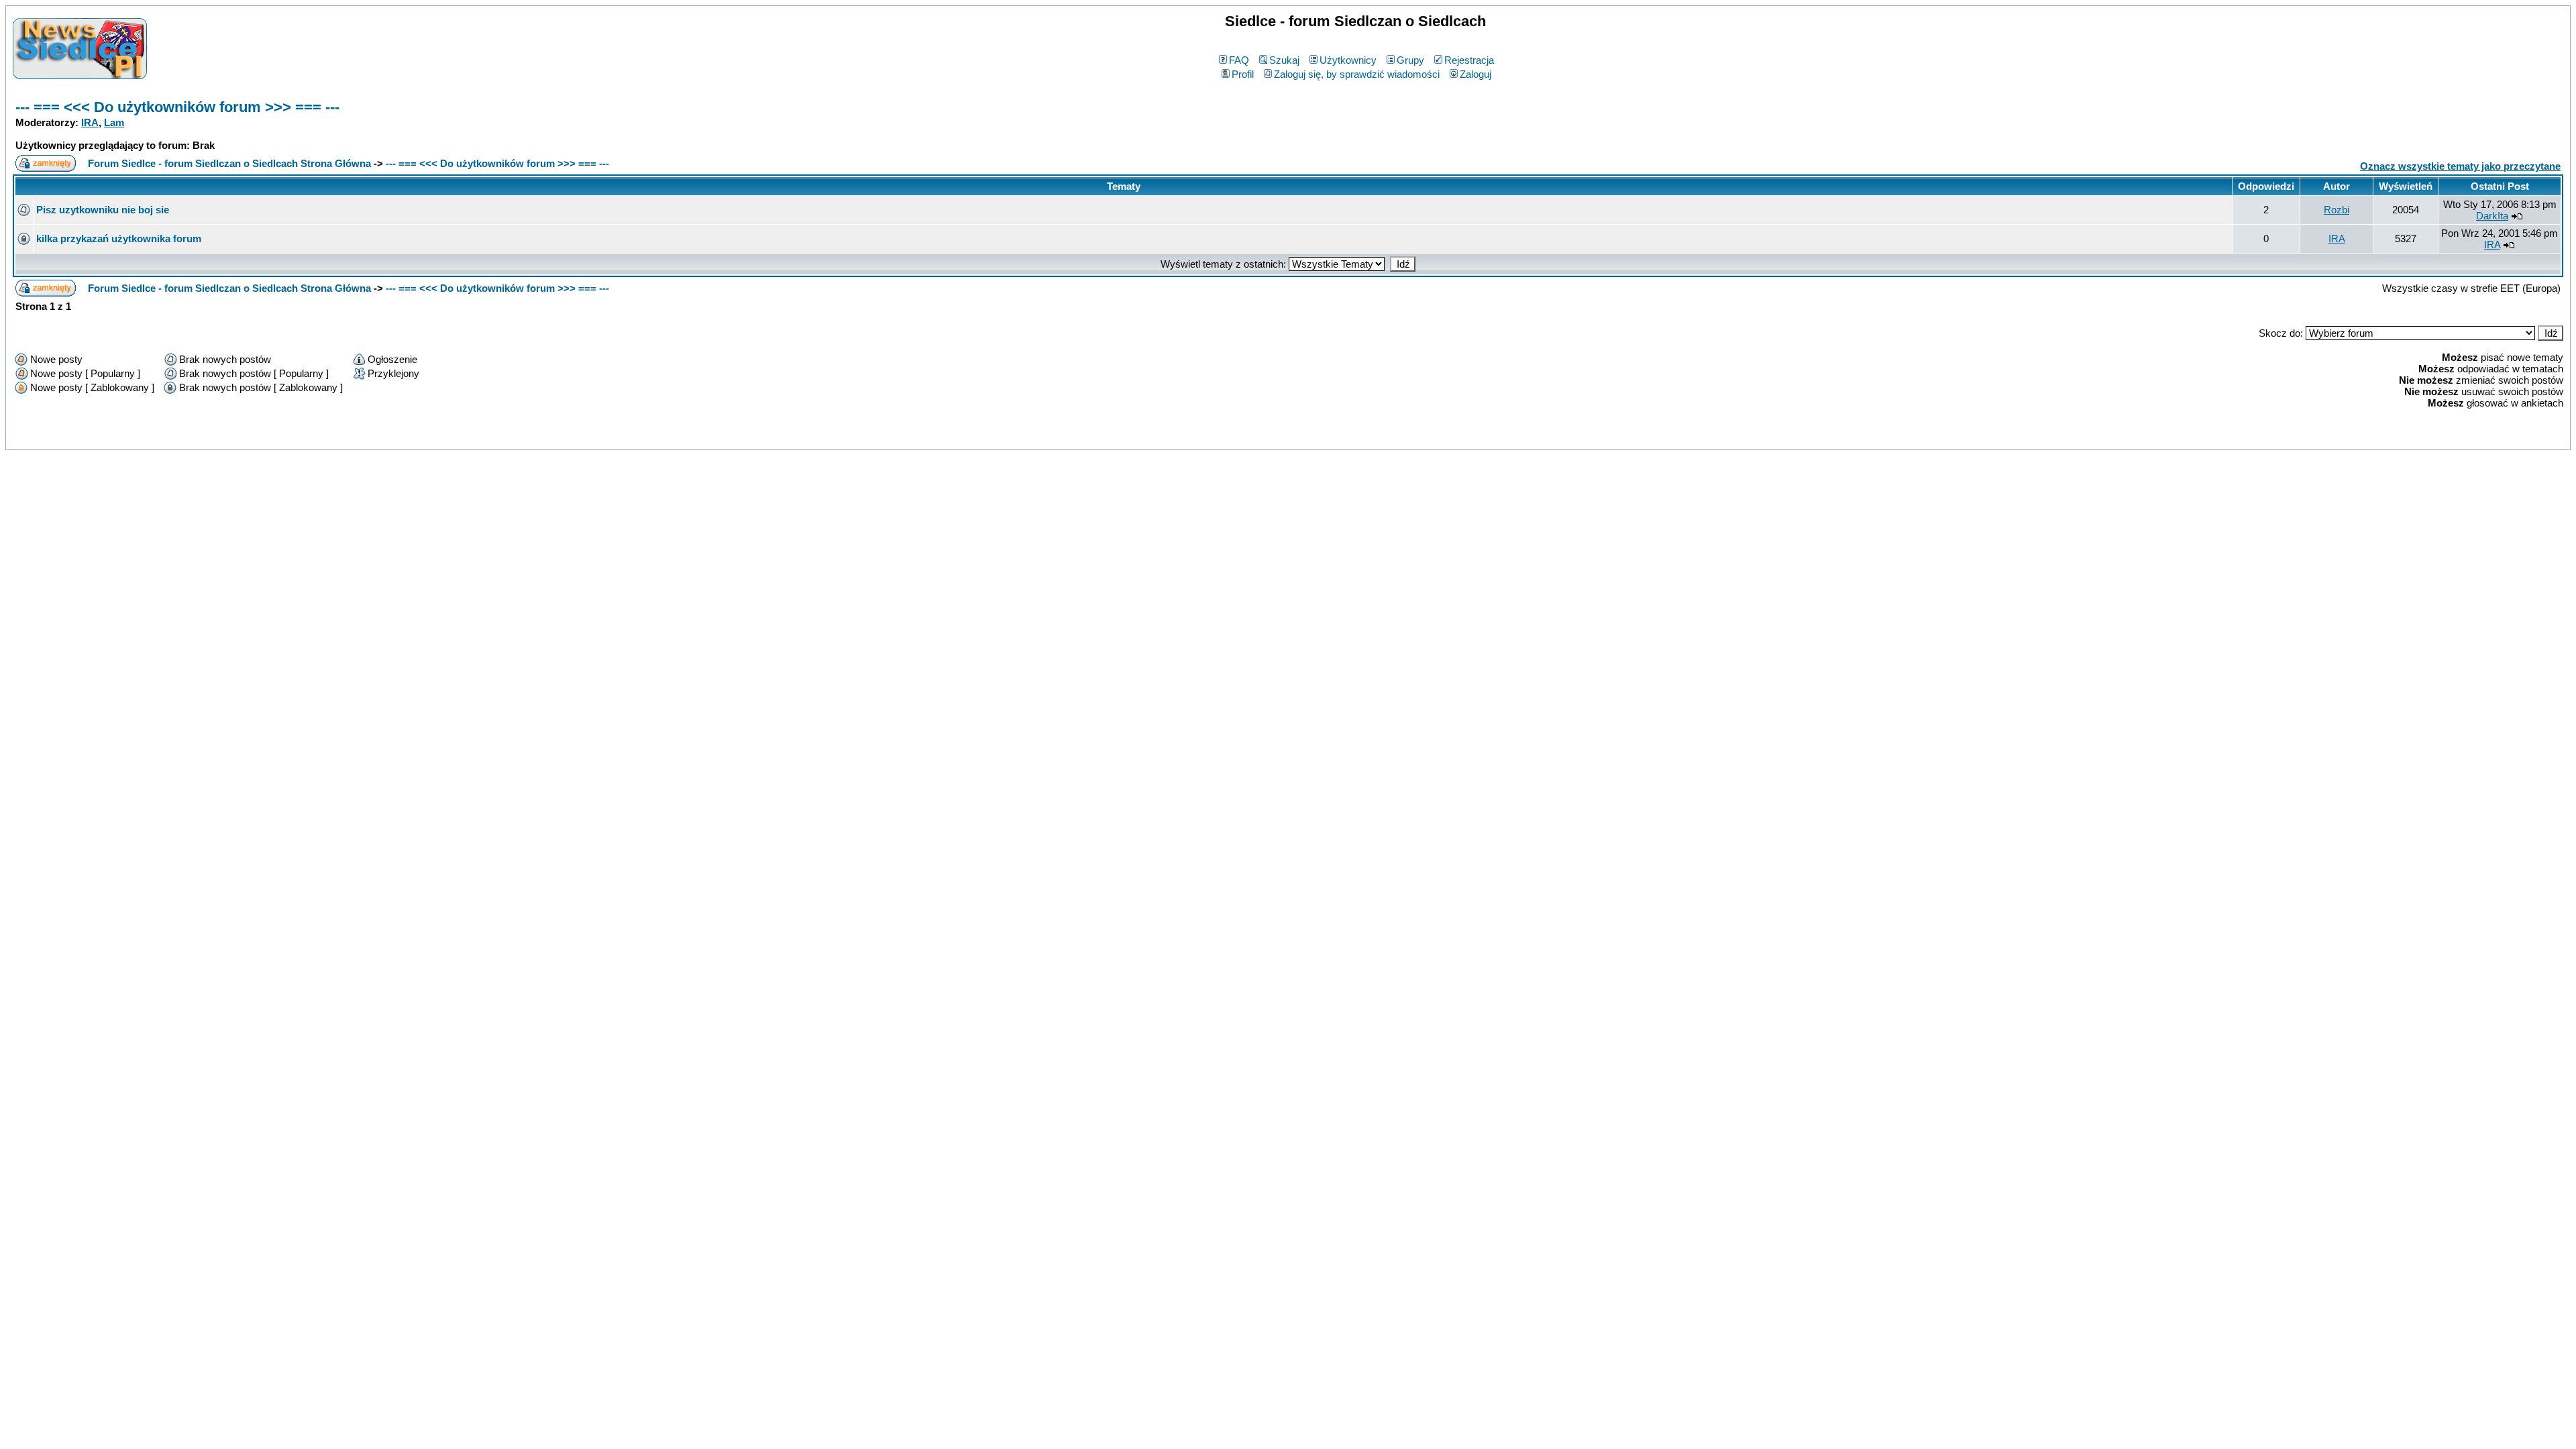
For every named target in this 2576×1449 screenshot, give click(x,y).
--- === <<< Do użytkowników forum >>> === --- (177, 107)
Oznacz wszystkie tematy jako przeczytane (2460, 166)
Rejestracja (1469, 60)
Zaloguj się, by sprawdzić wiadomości (1357, 74)
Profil (1243, 74)
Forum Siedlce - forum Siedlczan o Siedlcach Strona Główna (229, 163)
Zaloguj (1475, 74)
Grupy (1410, 60)
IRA (90, 122)
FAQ (1239, 60)
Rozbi (2337, 210)
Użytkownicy (1348, 60)
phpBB (1259, 437)
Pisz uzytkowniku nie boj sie (103, 210)
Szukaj (1284, 60)
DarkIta (2492, 216)
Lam (114, 122)
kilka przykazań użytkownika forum (119, 238)
